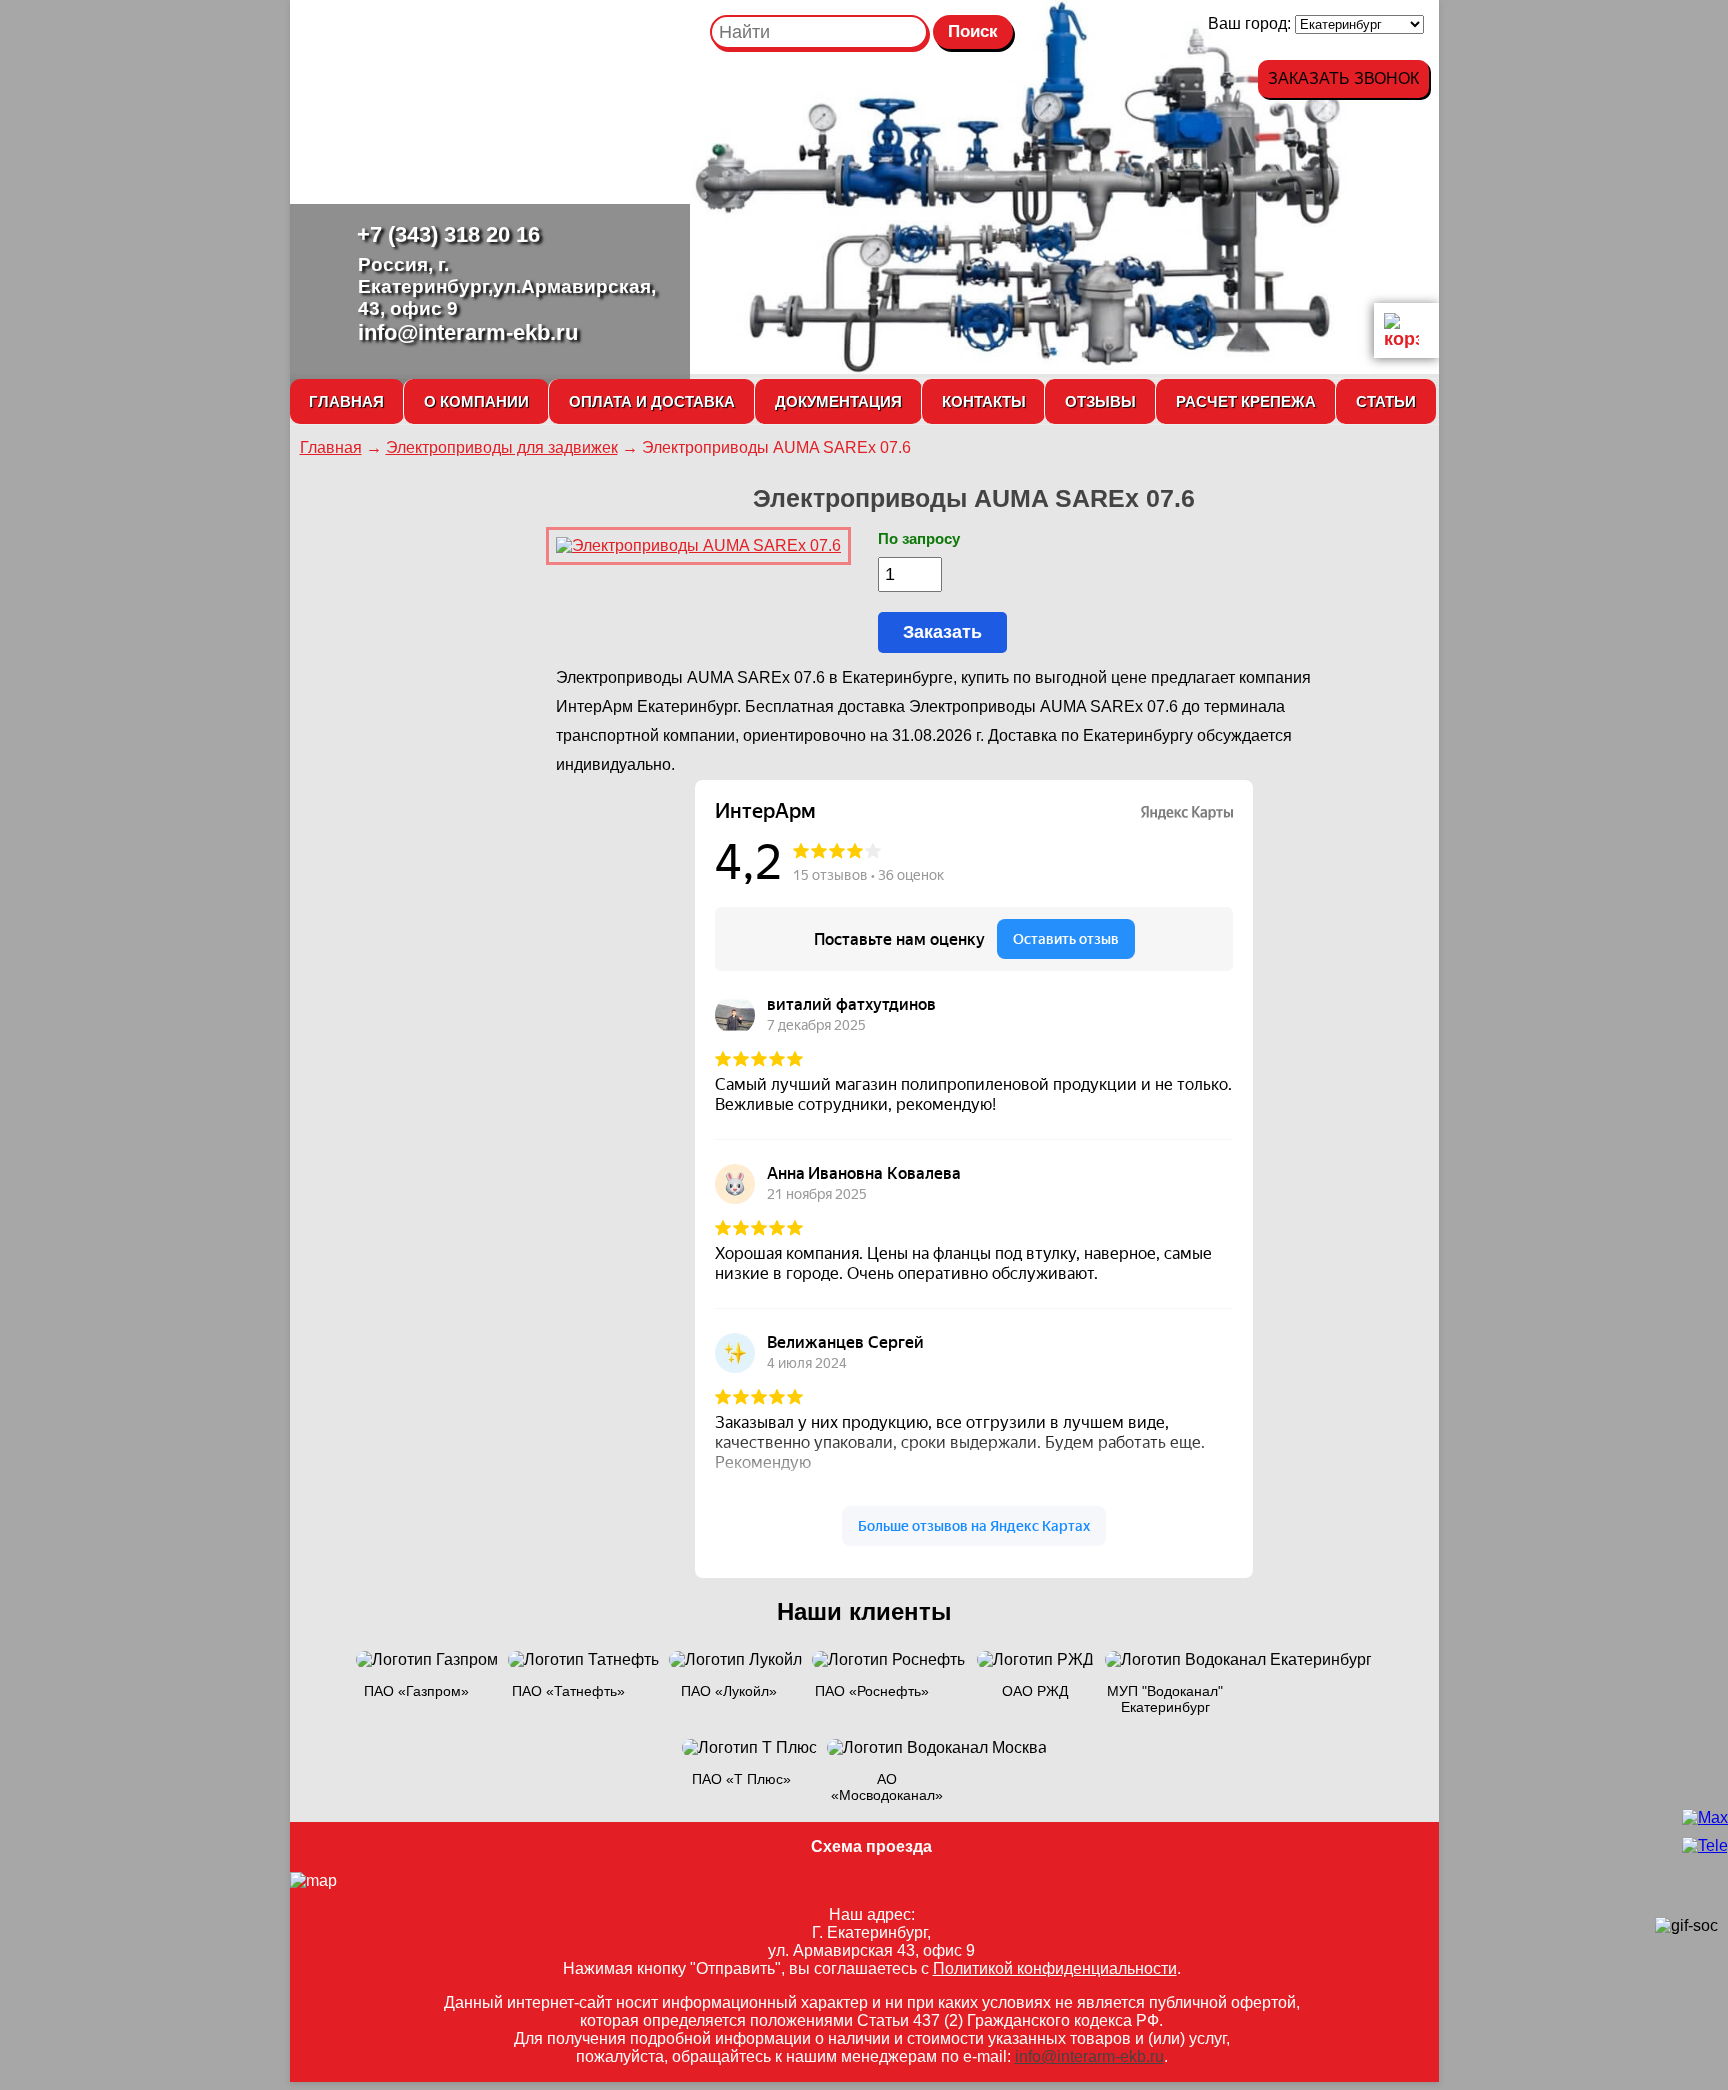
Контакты (984, 401)
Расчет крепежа (1246, 401)
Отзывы (1100, 401)
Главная (346, 401)
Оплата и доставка (652, 401)
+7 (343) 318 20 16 (448, 234)
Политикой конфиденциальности (1055, 1968)
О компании (476, 401)
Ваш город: (1251, 23)
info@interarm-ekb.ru (468, 332)
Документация (838, 401)
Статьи (1386, 401)
